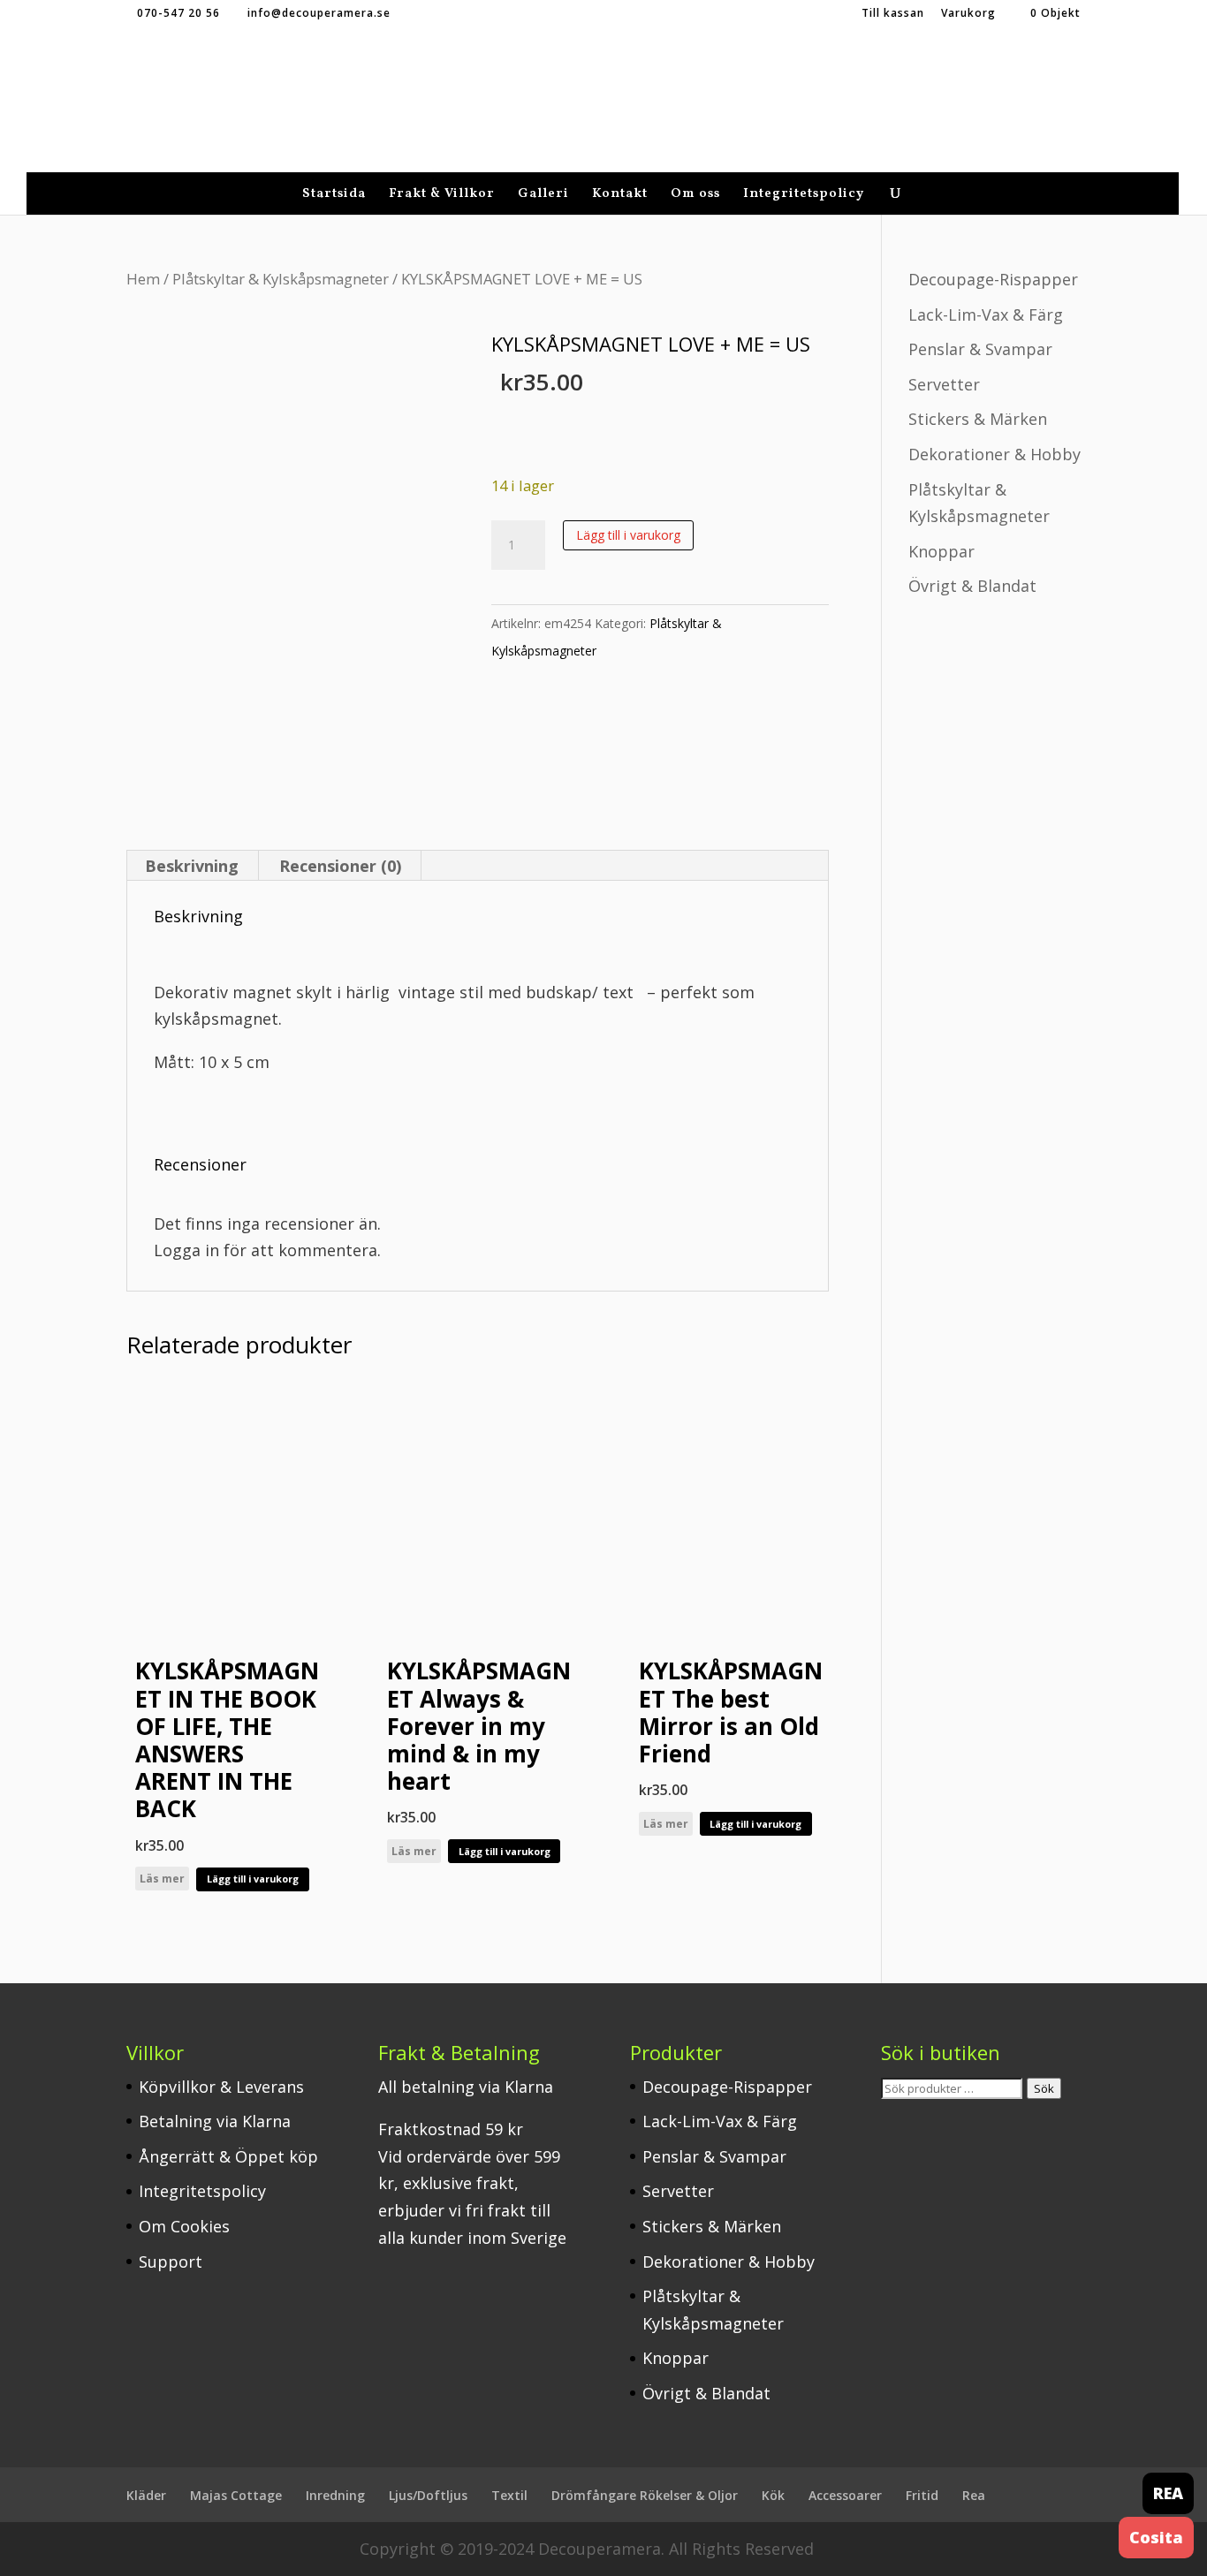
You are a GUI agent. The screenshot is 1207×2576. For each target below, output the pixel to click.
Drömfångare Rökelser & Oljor (645, 2495)
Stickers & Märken (978, 419)
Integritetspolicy (804, 196)
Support (171, 2262)
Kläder (146, 2495)
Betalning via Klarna (215, 2121)
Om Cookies (184, 2226)
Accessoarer (845, 2495)
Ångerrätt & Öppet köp (228, 2156)
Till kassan (893, 14)
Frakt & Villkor (442, 196)
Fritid (922, 2495)
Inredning (335, 2495)
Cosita (1156, 2537)
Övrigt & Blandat (972, 586)
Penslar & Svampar (980, 349)
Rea (974, 2495)
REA (1168, 2493)
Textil (509, 2495)
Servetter (944, 384)
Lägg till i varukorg (628, 535)
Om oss (695, 196)
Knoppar (941, 551)
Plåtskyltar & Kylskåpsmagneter (281, 279)
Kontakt (620, 196)
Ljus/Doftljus (428, 2495)
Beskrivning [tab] (192, 866)
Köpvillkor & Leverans (221, 2087)
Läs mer (162, 1879)
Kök (773, 2495)
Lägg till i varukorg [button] (253, 1879)
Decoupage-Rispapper (993, 279)
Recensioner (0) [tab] (340, 866)
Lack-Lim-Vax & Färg (986, 314)
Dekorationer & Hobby (994, 454)
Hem (143, 279)
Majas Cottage (236, 2495)
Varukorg (968, 14)
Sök (1044, 2088)
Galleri (543, 196)
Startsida (334, 196)
